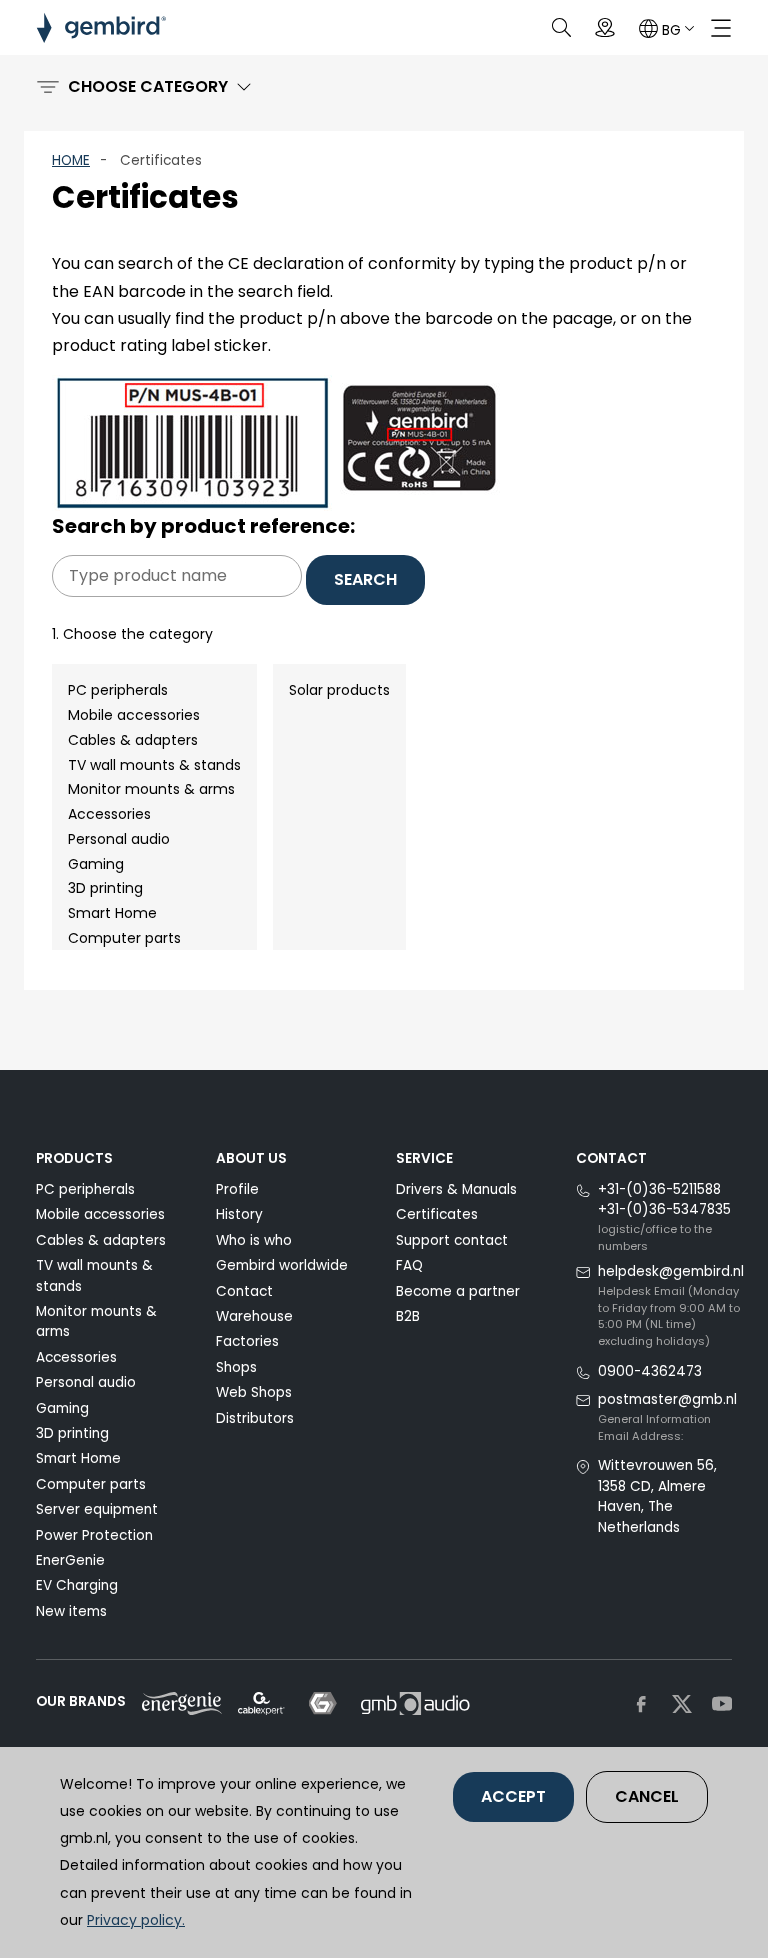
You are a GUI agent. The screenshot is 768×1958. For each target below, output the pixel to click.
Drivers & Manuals (456, 1189)
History (239, 1214)
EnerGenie (70, 1560)
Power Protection (94, 1535)
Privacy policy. (136, 1920)
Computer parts (124, 938)
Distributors (255, 1418)
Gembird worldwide (282, 1265)
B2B (408, 1316)
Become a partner (458, 1291)
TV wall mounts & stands (154, 765)
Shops (236, 1367)
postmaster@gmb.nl (667, 1399)
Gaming (96, 864)
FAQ (409, 1265)
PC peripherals (118, 690)
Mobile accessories (134, 715)
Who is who (254, 1240)
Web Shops (254, 1392)
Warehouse (254, 1316)
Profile (237, 1189)
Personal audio (119, 839)
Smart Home (112, 913)
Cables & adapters (133, 740)
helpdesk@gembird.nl (671, 1271)
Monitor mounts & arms (151, 789)
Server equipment (97, 1509)
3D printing (105, 888)
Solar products (339, 690)
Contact (244, 1291)
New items (71, 1611)
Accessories (109, 814)
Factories (247, 1341)
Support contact (452, 1240)
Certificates (437, 1214)
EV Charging (77, 1585)
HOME (71, 160)
